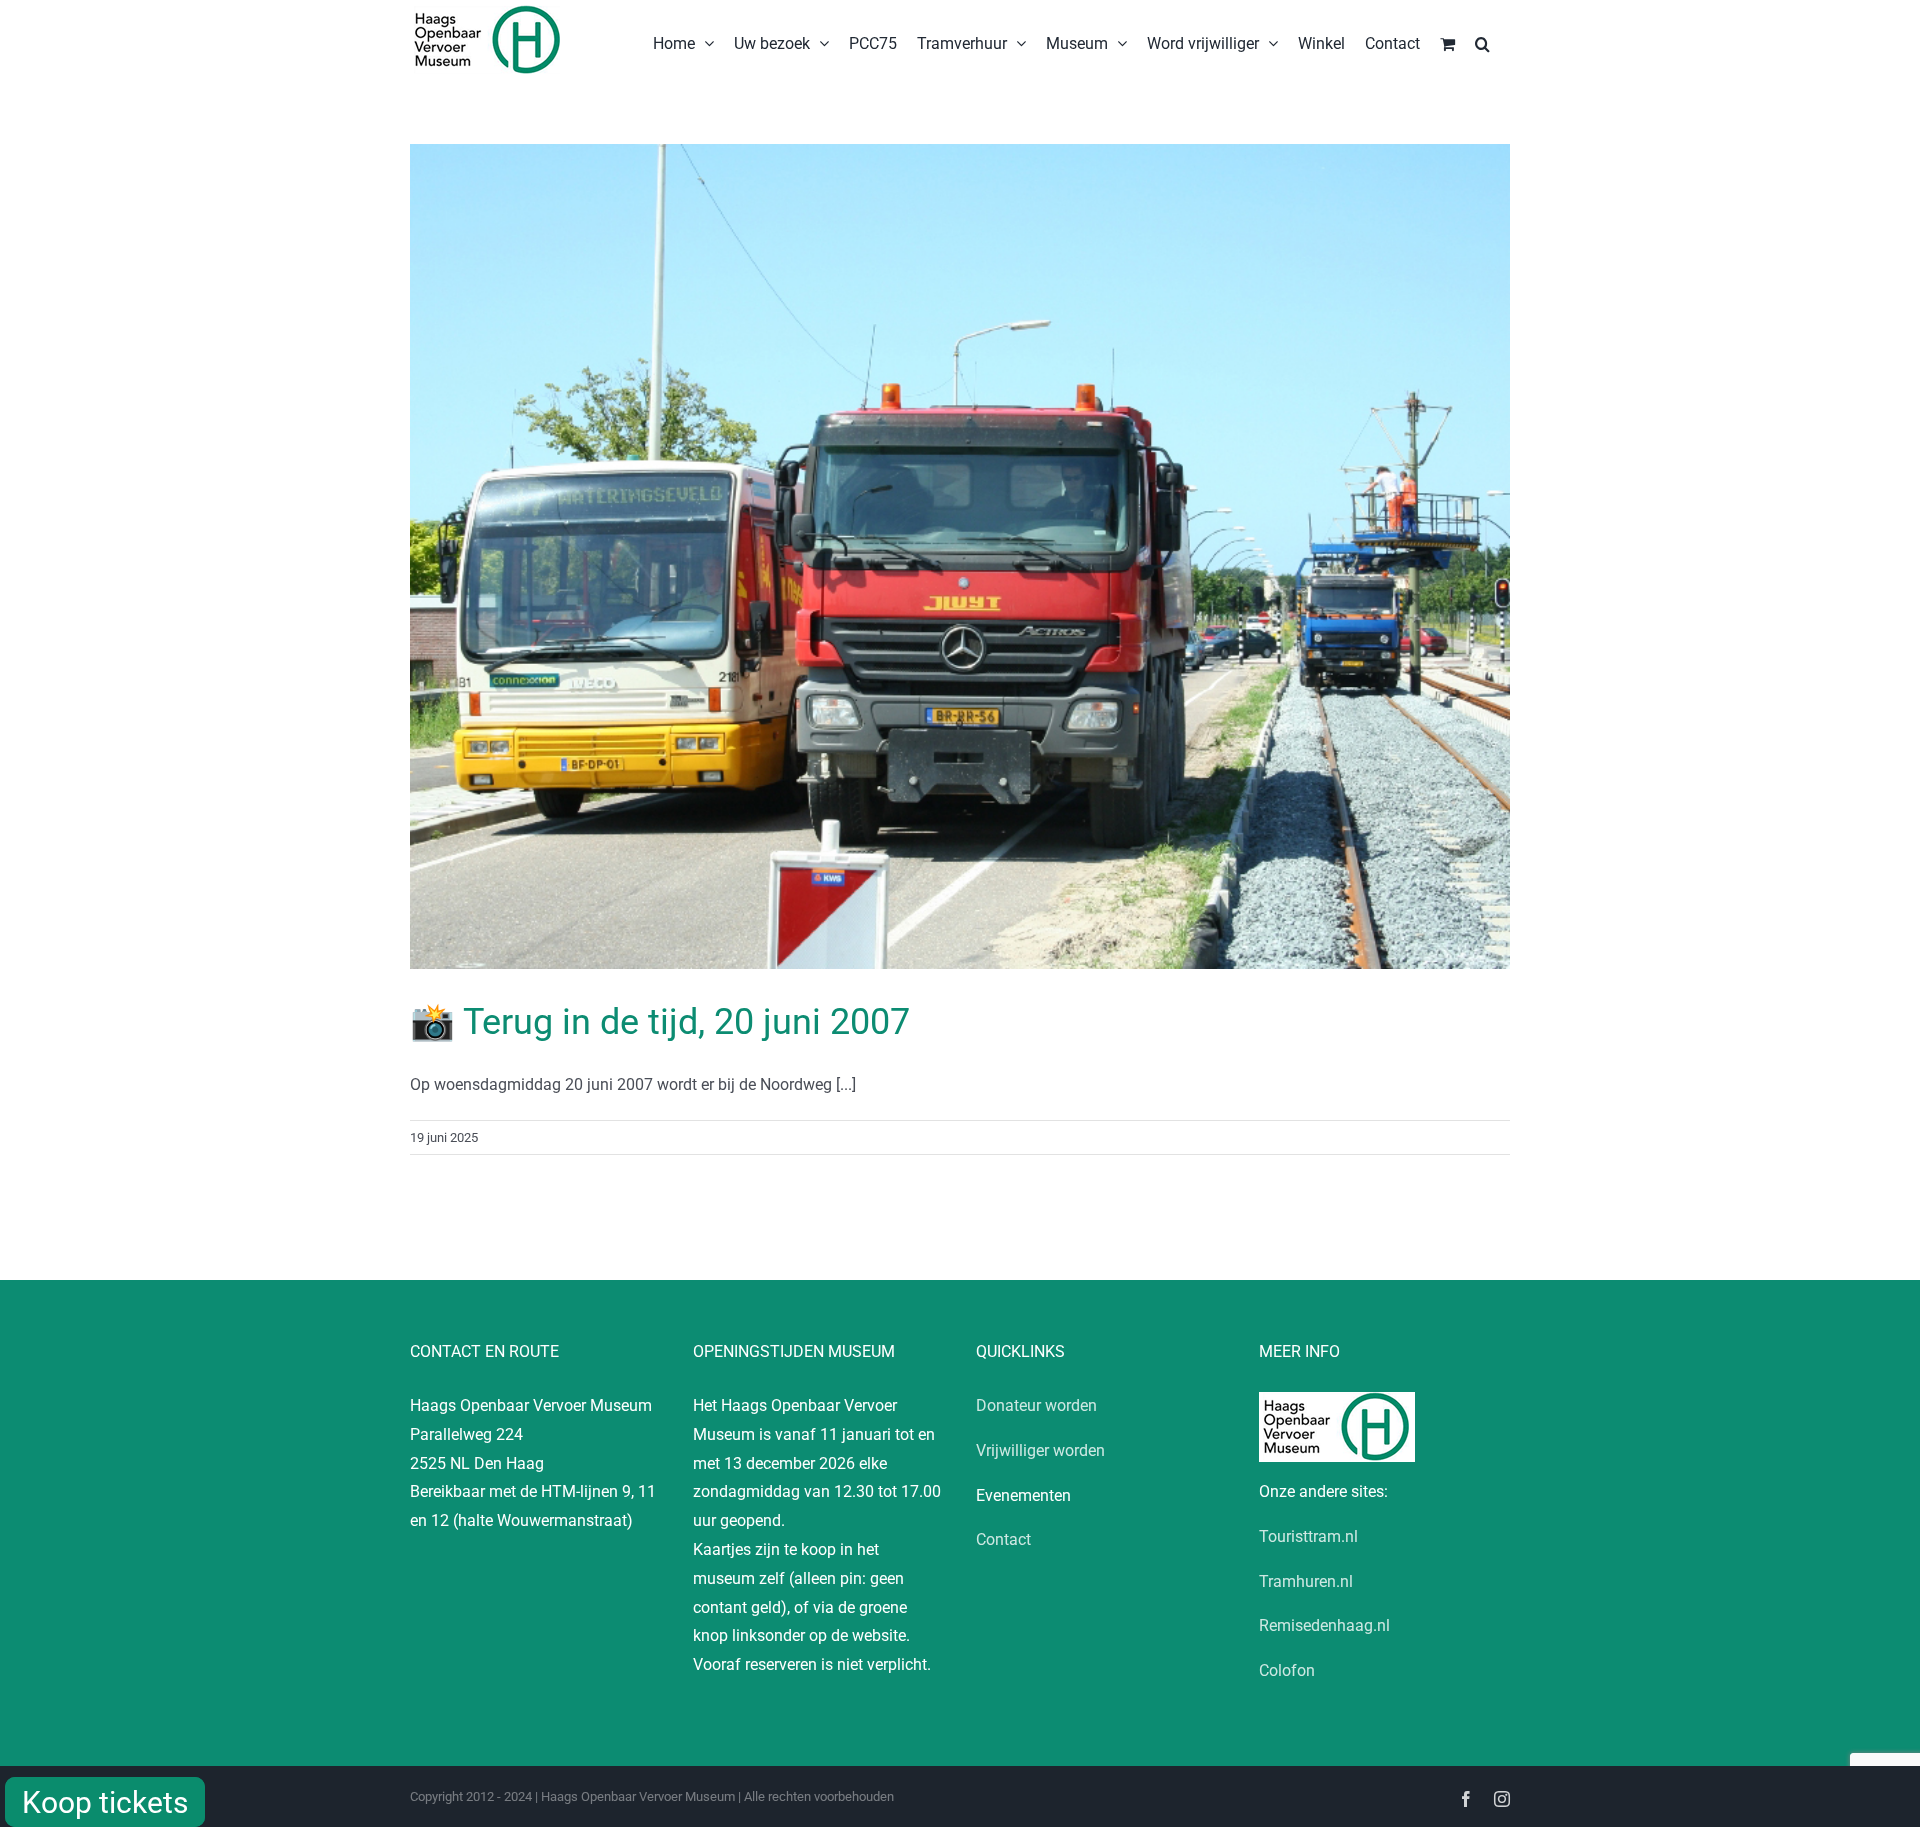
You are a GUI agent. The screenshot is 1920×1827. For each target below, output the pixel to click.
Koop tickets (105, 1802)
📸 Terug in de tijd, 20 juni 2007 (660, 1022)
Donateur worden (1036, 1405)
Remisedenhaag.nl (1324, 1625)
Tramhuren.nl (1306, 1581)
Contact (1003, 1539)
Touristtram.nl (1308, 1536)
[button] (1482, 42)
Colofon (1287, 1670)
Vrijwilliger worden (1040, 1450)
